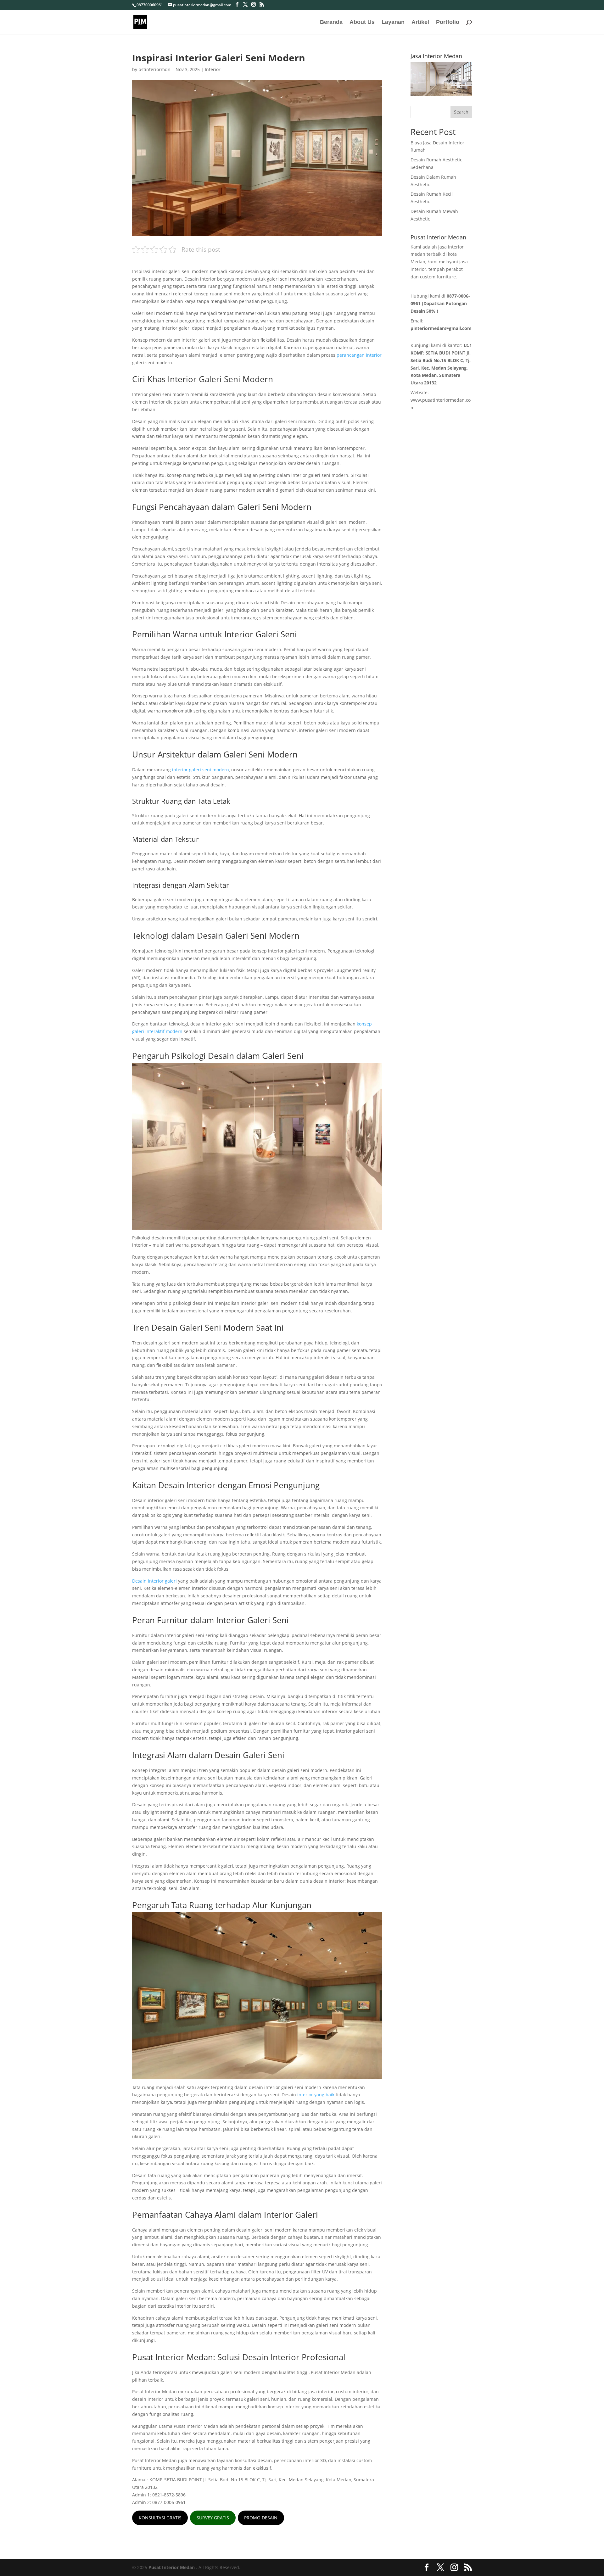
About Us (362, 22)
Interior (213, 69)
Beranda (331, 22)
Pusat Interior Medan (172, 2567)
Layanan (393, 22)
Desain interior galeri (154, 1581)
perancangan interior (359, 355)
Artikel (420, 22)
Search (461, 112)
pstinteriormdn (154, 69)
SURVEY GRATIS (213, 2518)
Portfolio (448, 22)
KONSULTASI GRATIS (160, 2518)
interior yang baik (316, 2095)
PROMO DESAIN (261, 2518)
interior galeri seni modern (201, 770)
